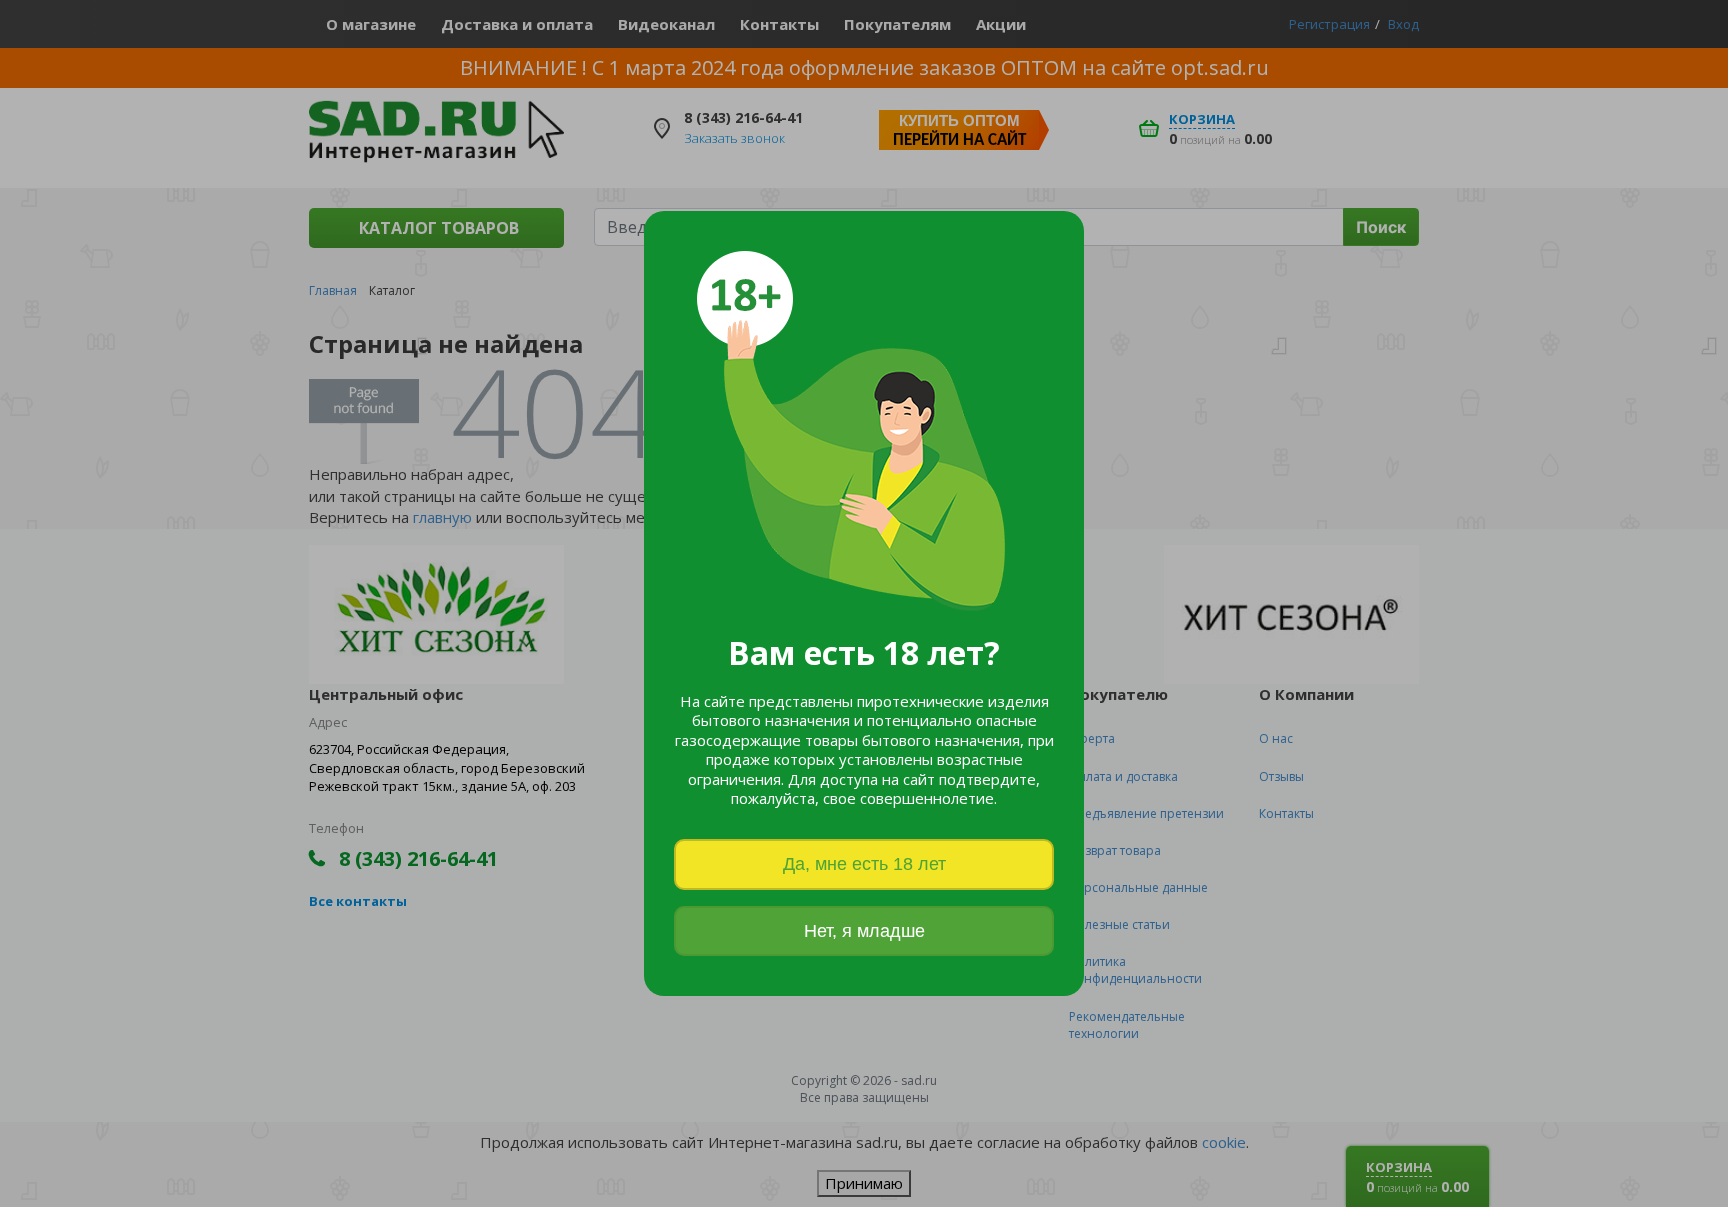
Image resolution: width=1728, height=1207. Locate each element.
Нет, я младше (864, 931)
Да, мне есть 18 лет (864, 864)
